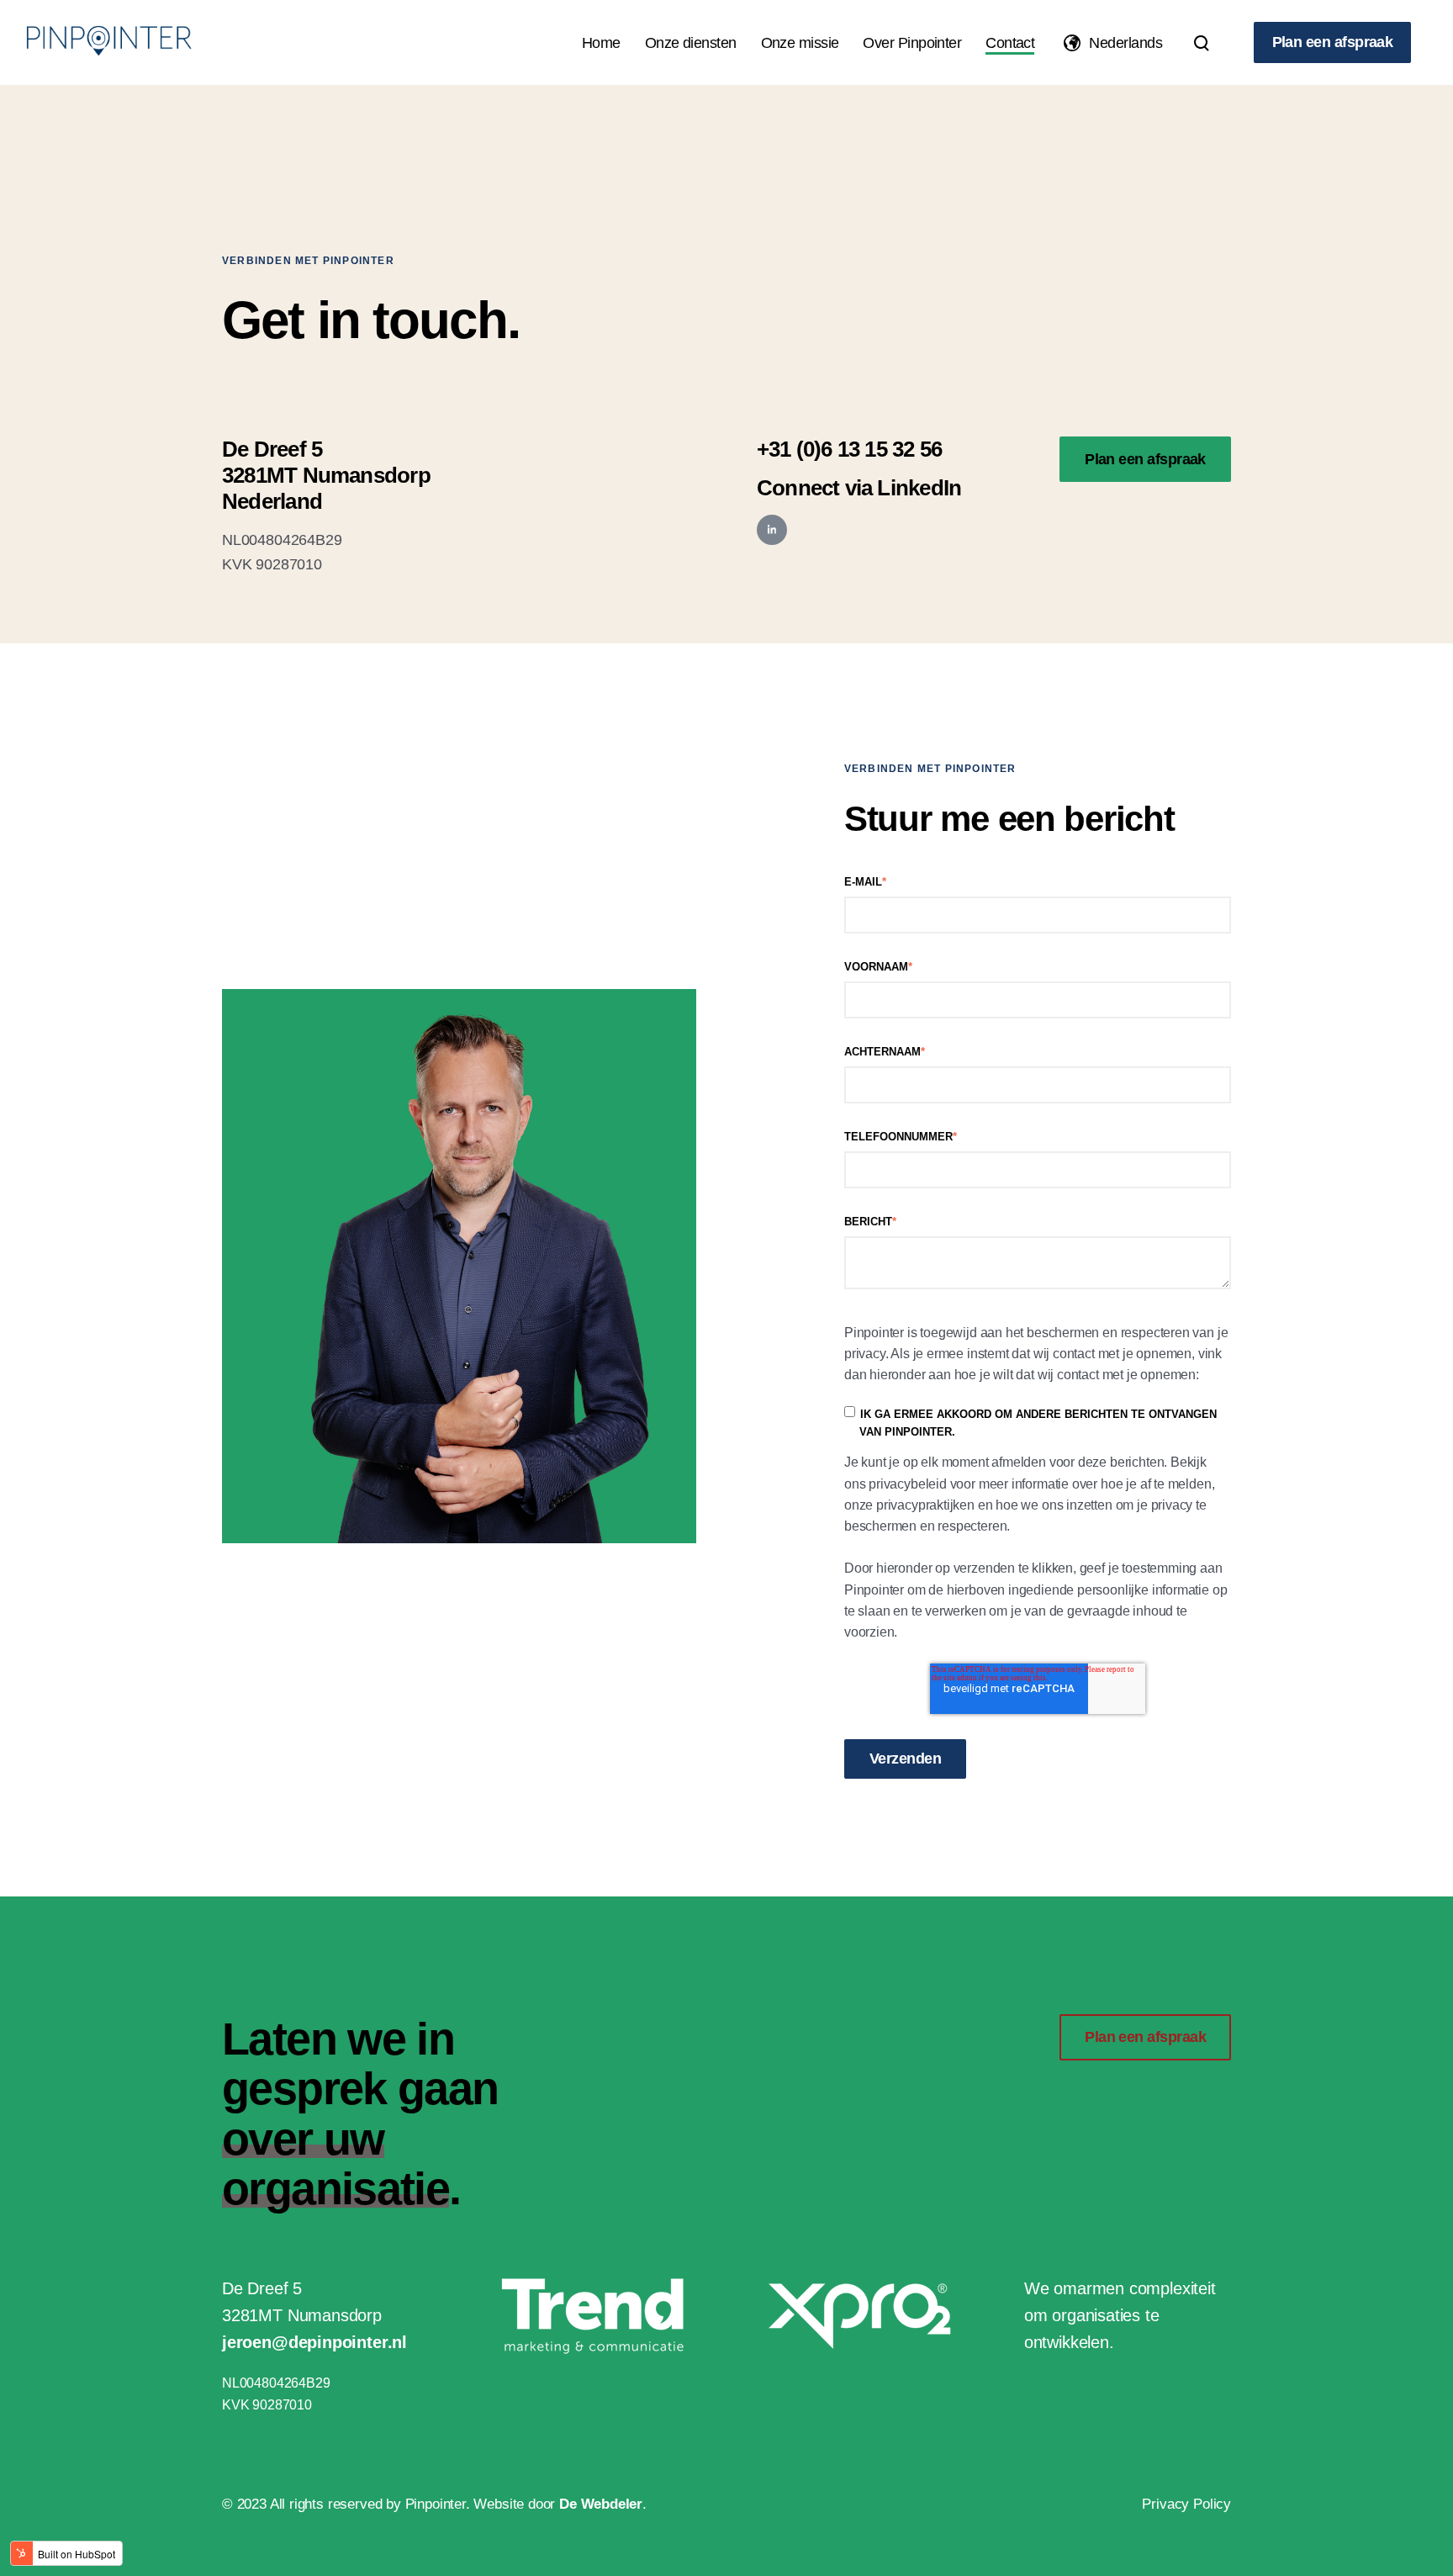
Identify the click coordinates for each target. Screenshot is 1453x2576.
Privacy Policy (1186, 2504)
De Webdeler (601, 2504)
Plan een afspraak (1333, 42)
